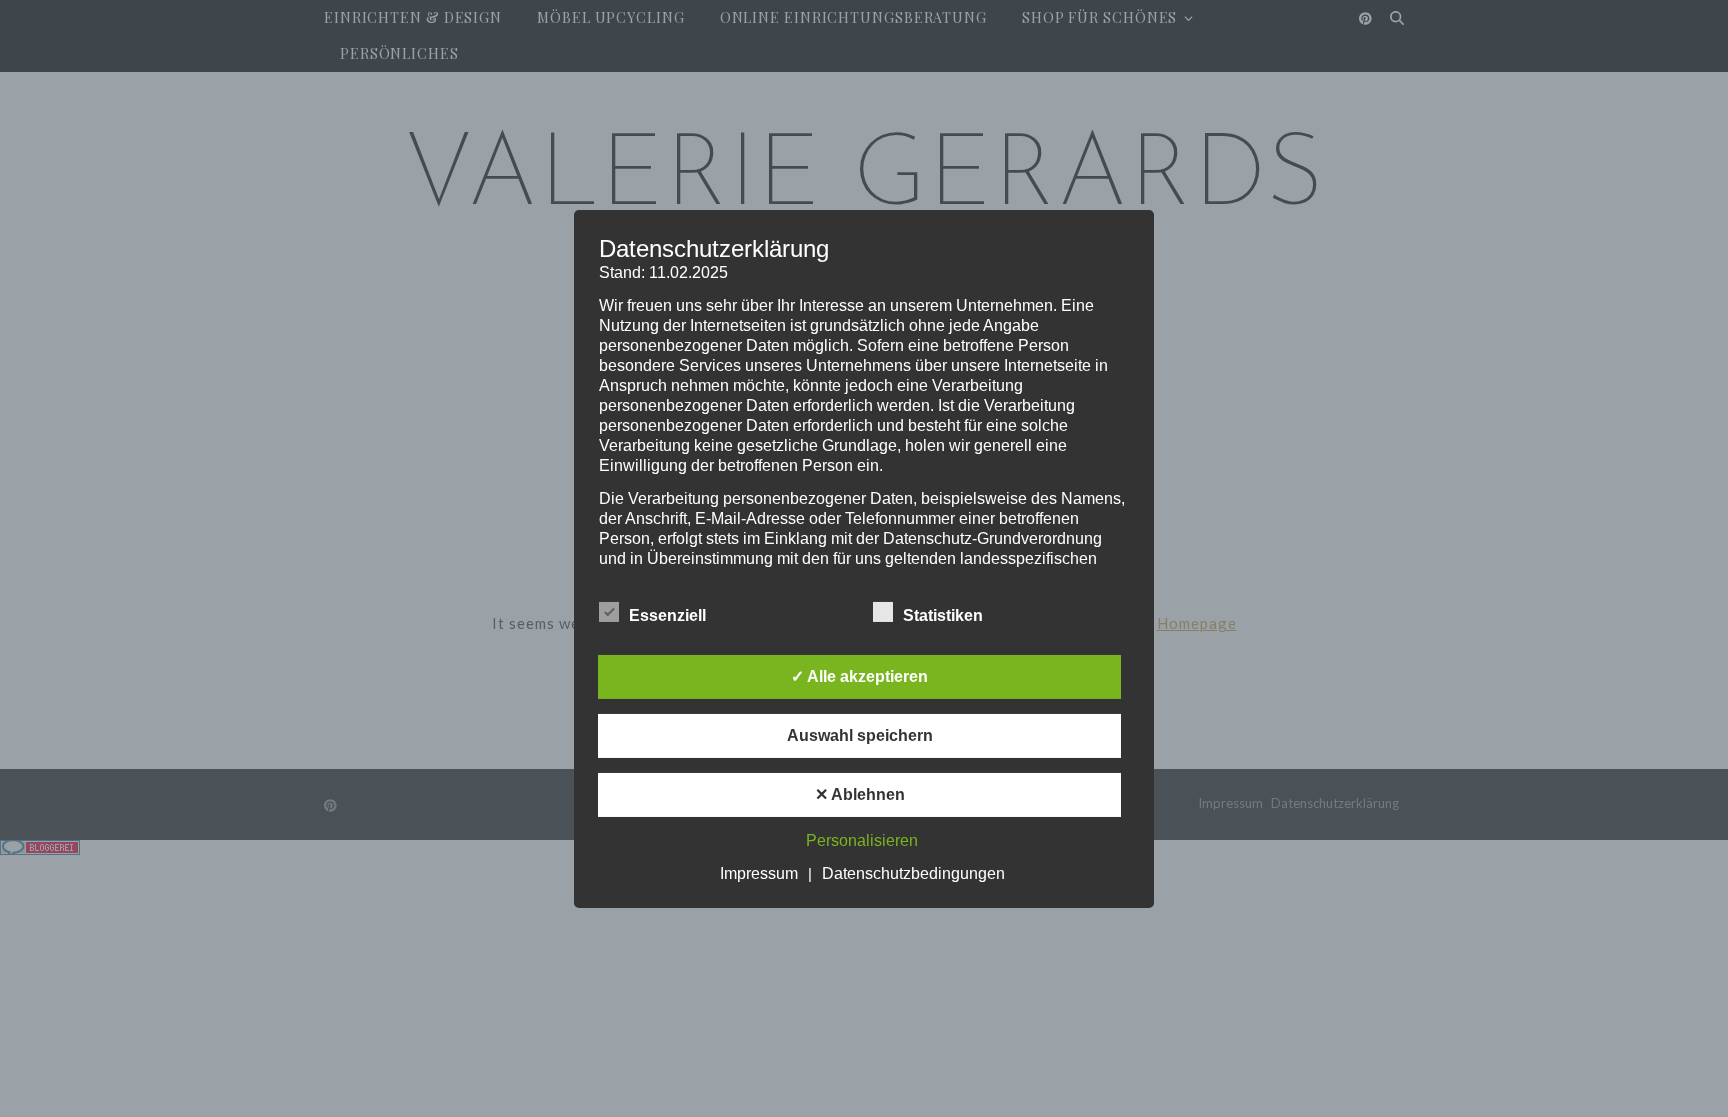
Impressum (759, 873)
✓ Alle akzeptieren (859, 676)
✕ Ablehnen (860, 794)
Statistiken (943, 615)
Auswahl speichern (860, 735)
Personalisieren (862, 840)
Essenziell (667, 615)
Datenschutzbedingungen (913, 873)
